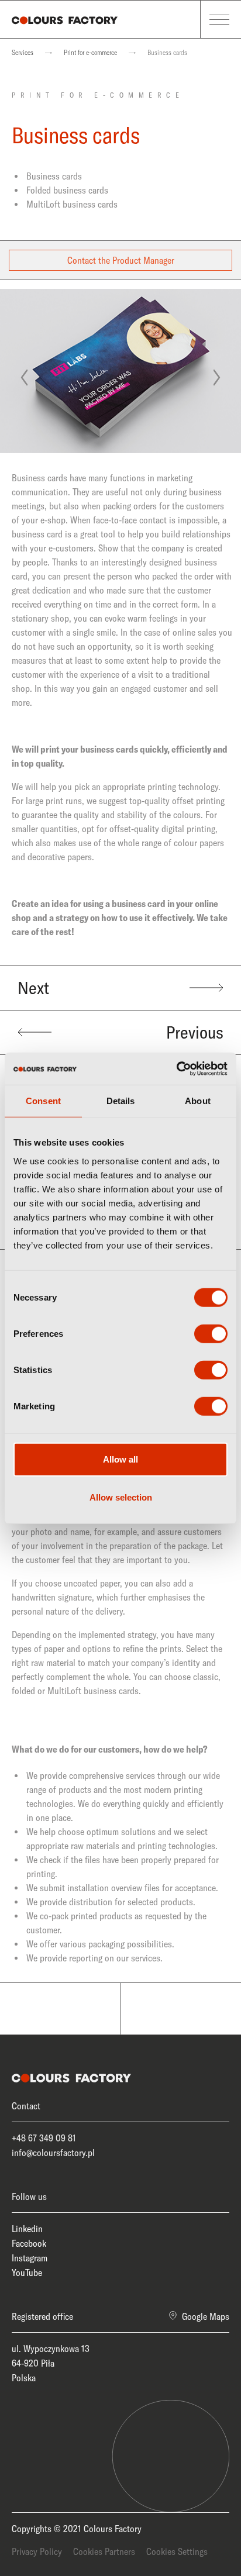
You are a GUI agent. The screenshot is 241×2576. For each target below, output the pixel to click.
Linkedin (27, 2229)
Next (33, 988)
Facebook (29, 2243)
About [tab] (198, 1101)
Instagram (30, 2258)
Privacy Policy (37, 2551)
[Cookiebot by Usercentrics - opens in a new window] (176, 1068)
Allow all (120, 1459)
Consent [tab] (43, 1101)
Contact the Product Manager (121, 260)
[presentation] (24, 378)
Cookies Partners (104, 2551)
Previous (195, 1032)
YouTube (27, 2272)
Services (23, 52)
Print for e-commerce (90, 52)
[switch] (211, 1333)
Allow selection (121, 1497)
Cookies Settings (177, 2551)
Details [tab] (121, 1101)
